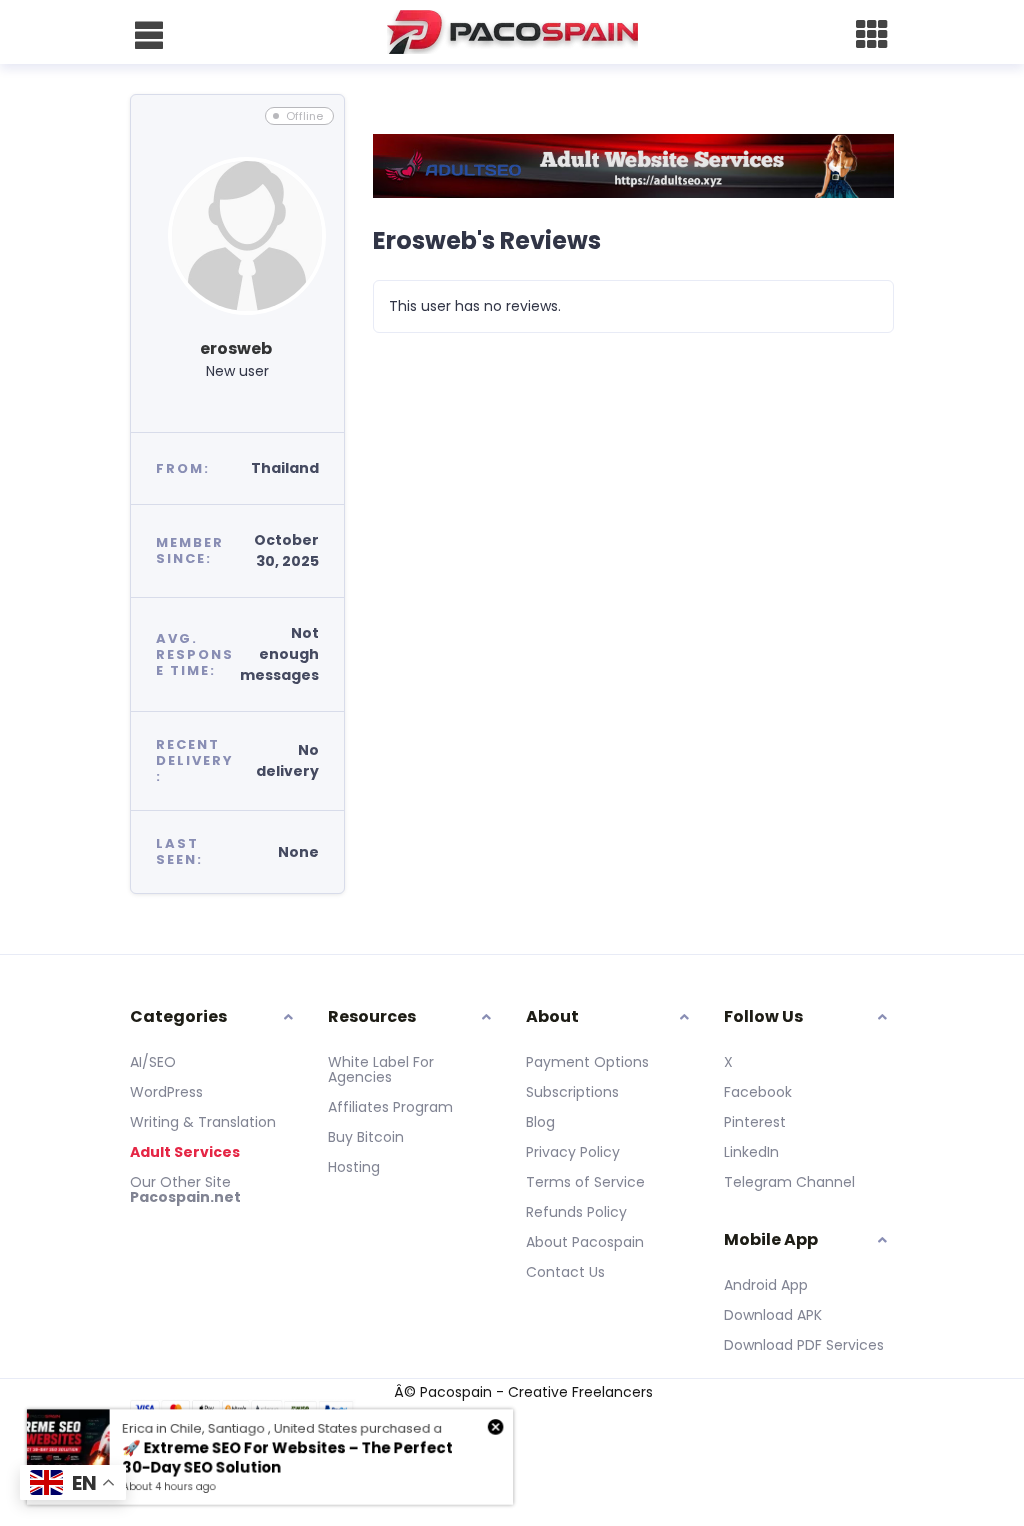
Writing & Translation (203, 1122)
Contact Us (565, 1272)
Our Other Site (180, 1182)
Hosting (354, 1167)
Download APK (773, 1315)
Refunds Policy (576, 1212)
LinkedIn (751, 1152)
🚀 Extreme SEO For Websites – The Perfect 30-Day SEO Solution (288, 1458)
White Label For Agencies (381, 1069)
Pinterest (755, 1122)
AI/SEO (153, 1062)
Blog (540, 1122)
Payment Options (587, 1062)
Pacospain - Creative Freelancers (536, 1392)
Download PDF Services (804, 1345)
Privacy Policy (573, 1152)
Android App (766, 1285)
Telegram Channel (789, 1182)
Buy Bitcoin (366, 1137)
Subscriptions (572, 1092)
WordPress (166, 1092)
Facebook (758, 1092)
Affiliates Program (390, 1107)
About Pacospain (585, 1242)
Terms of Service (585, 1182)
